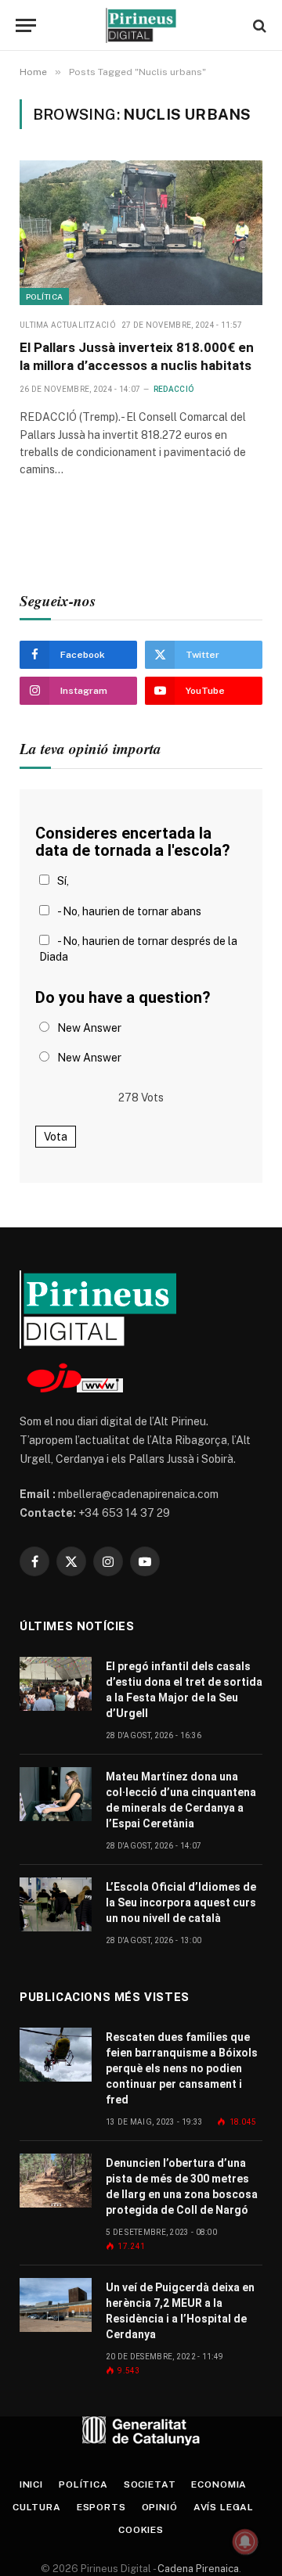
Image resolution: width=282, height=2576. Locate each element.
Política (44, 296)
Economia (219, 2484)
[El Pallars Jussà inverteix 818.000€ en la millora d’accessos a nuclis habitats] (141, 233)
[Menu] (26, 25)
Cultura (37, 2507)
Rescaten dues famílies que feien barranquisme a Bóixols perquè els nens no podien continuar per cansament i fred (182, 2068)
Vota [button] (56, 1137)
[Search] (258, 25)
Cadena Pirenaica (197, 2569)
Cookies (141, 2530)
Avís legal (224, 2507)
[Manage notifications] (245, 2542)
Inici (31, 2484)
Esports (101, 2507)
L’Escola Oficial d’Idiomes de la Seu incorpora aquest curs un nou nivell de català (181, 1902)
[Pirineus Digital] (141, 25)
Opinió (160, 2507)
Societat (150, 2484)
